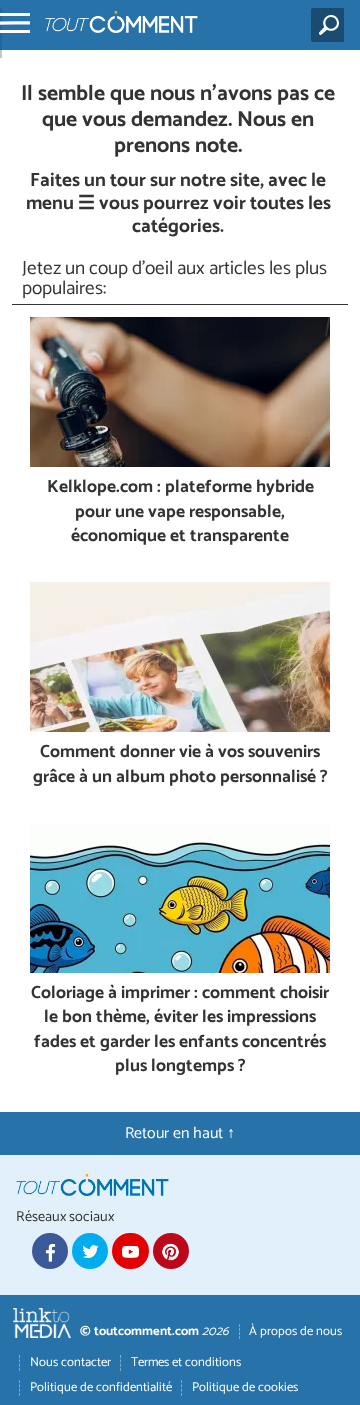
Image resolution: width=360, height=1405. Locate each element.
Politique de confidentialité (101, 1387)
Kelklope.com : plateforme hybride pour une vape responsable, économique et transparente (180, 513)
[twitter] (90, 1251)
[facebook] (50, 1251)
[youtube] (130, 1251)
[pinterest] (171, 1251)
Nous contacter (70, 1362)
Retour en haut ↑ (180, 1133)
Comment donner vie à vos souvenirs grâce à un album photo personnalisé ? (180, 765)
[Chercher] (331, 25)
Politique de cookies (245, 1387)
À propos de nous (295, 1331)
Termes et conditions (186, 1362)
